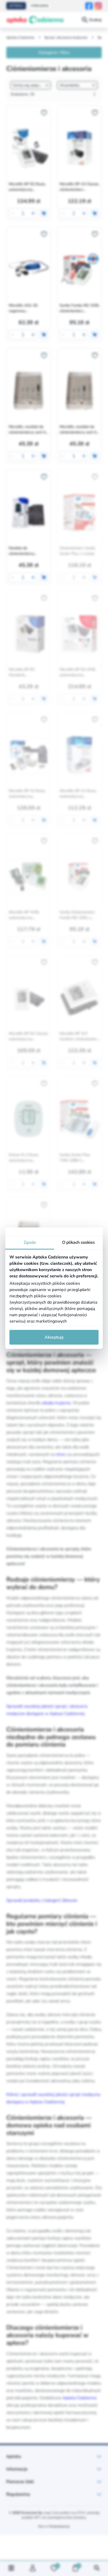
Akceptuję (54, 1337)
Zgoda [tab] (30, 1242)
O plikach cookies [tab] (79, 1242)
